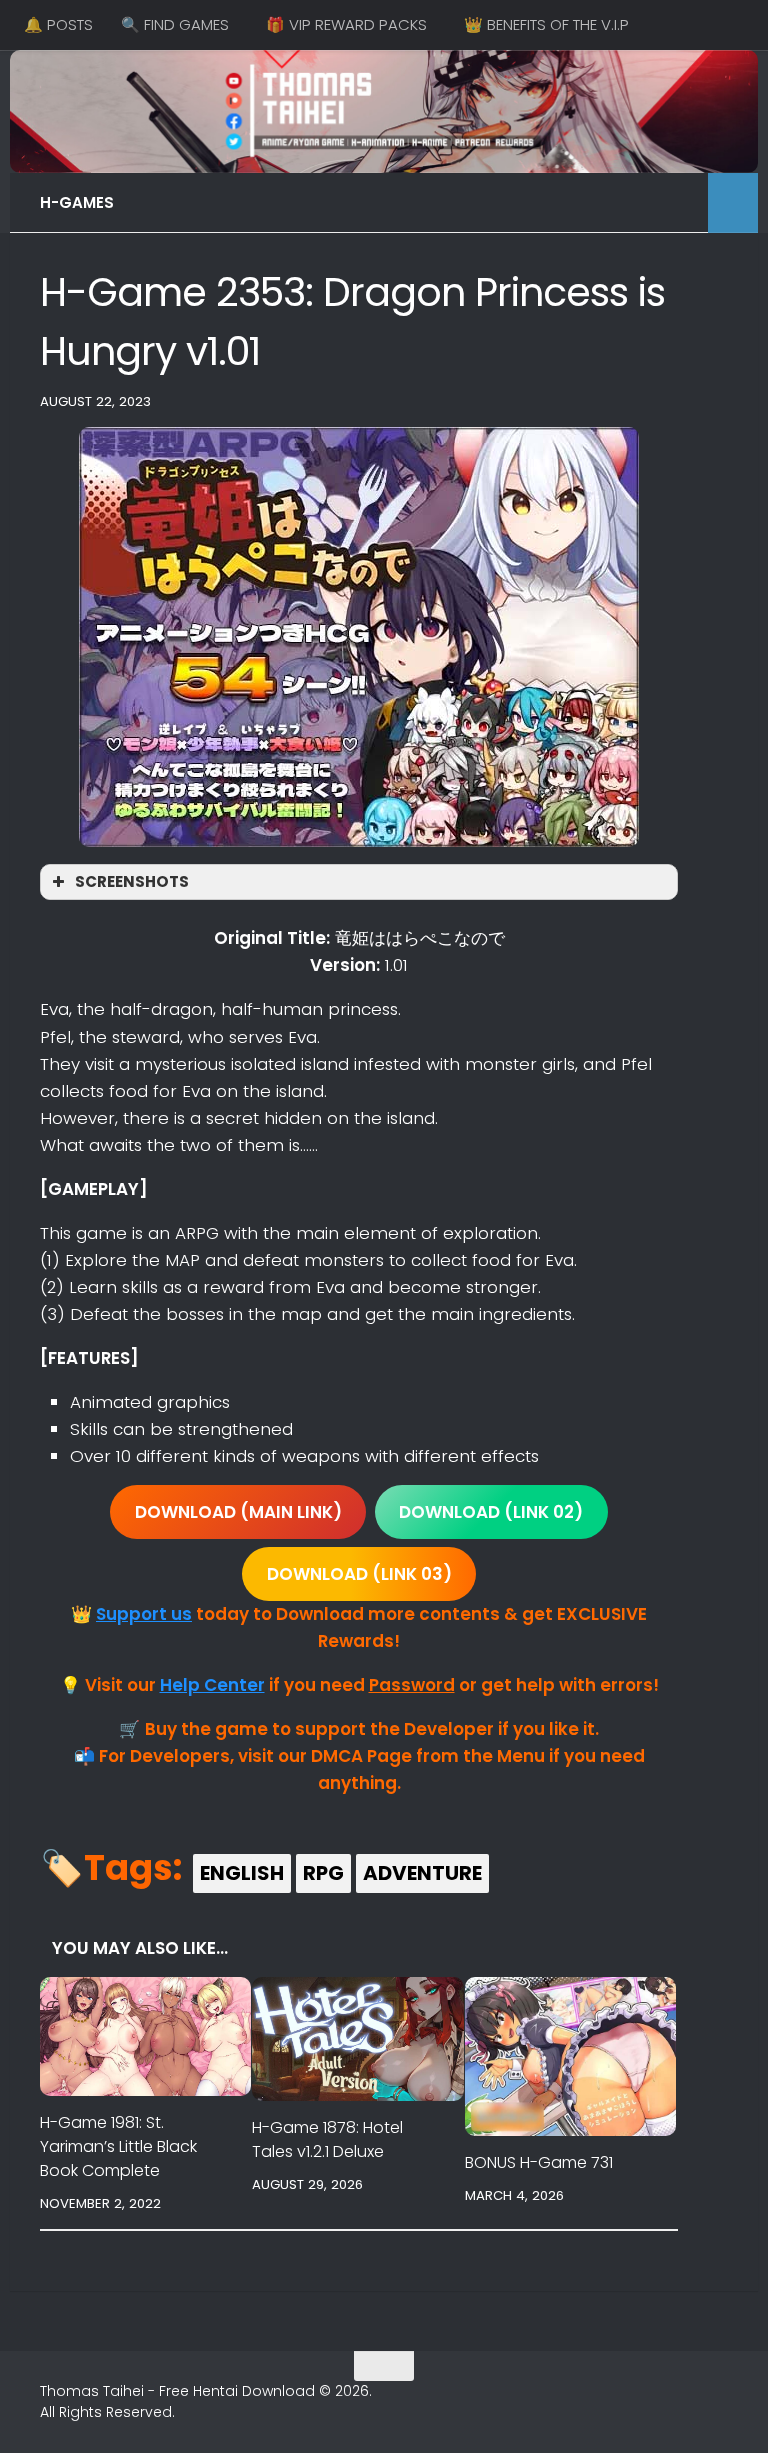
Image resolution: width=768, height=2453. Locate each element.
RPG (323, 1873)
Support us (144, 1614)
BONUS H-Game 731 (539, 2162)
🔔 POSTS (58, 24)
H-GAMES (77, 202)
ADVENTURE (422, 1873)
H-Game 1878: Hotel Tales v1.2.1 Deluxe (327, 2139)
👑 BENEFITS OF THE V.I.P (546, 24)
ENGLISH (242, 1873)
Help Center (212, 1685)
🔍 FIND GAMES (175, 24)
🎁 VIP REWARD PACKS (346, 24)
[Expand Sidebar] (733, 203)
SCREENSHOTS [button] (132, 881)
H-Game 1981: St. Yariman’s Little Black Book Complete (118, 2146)
